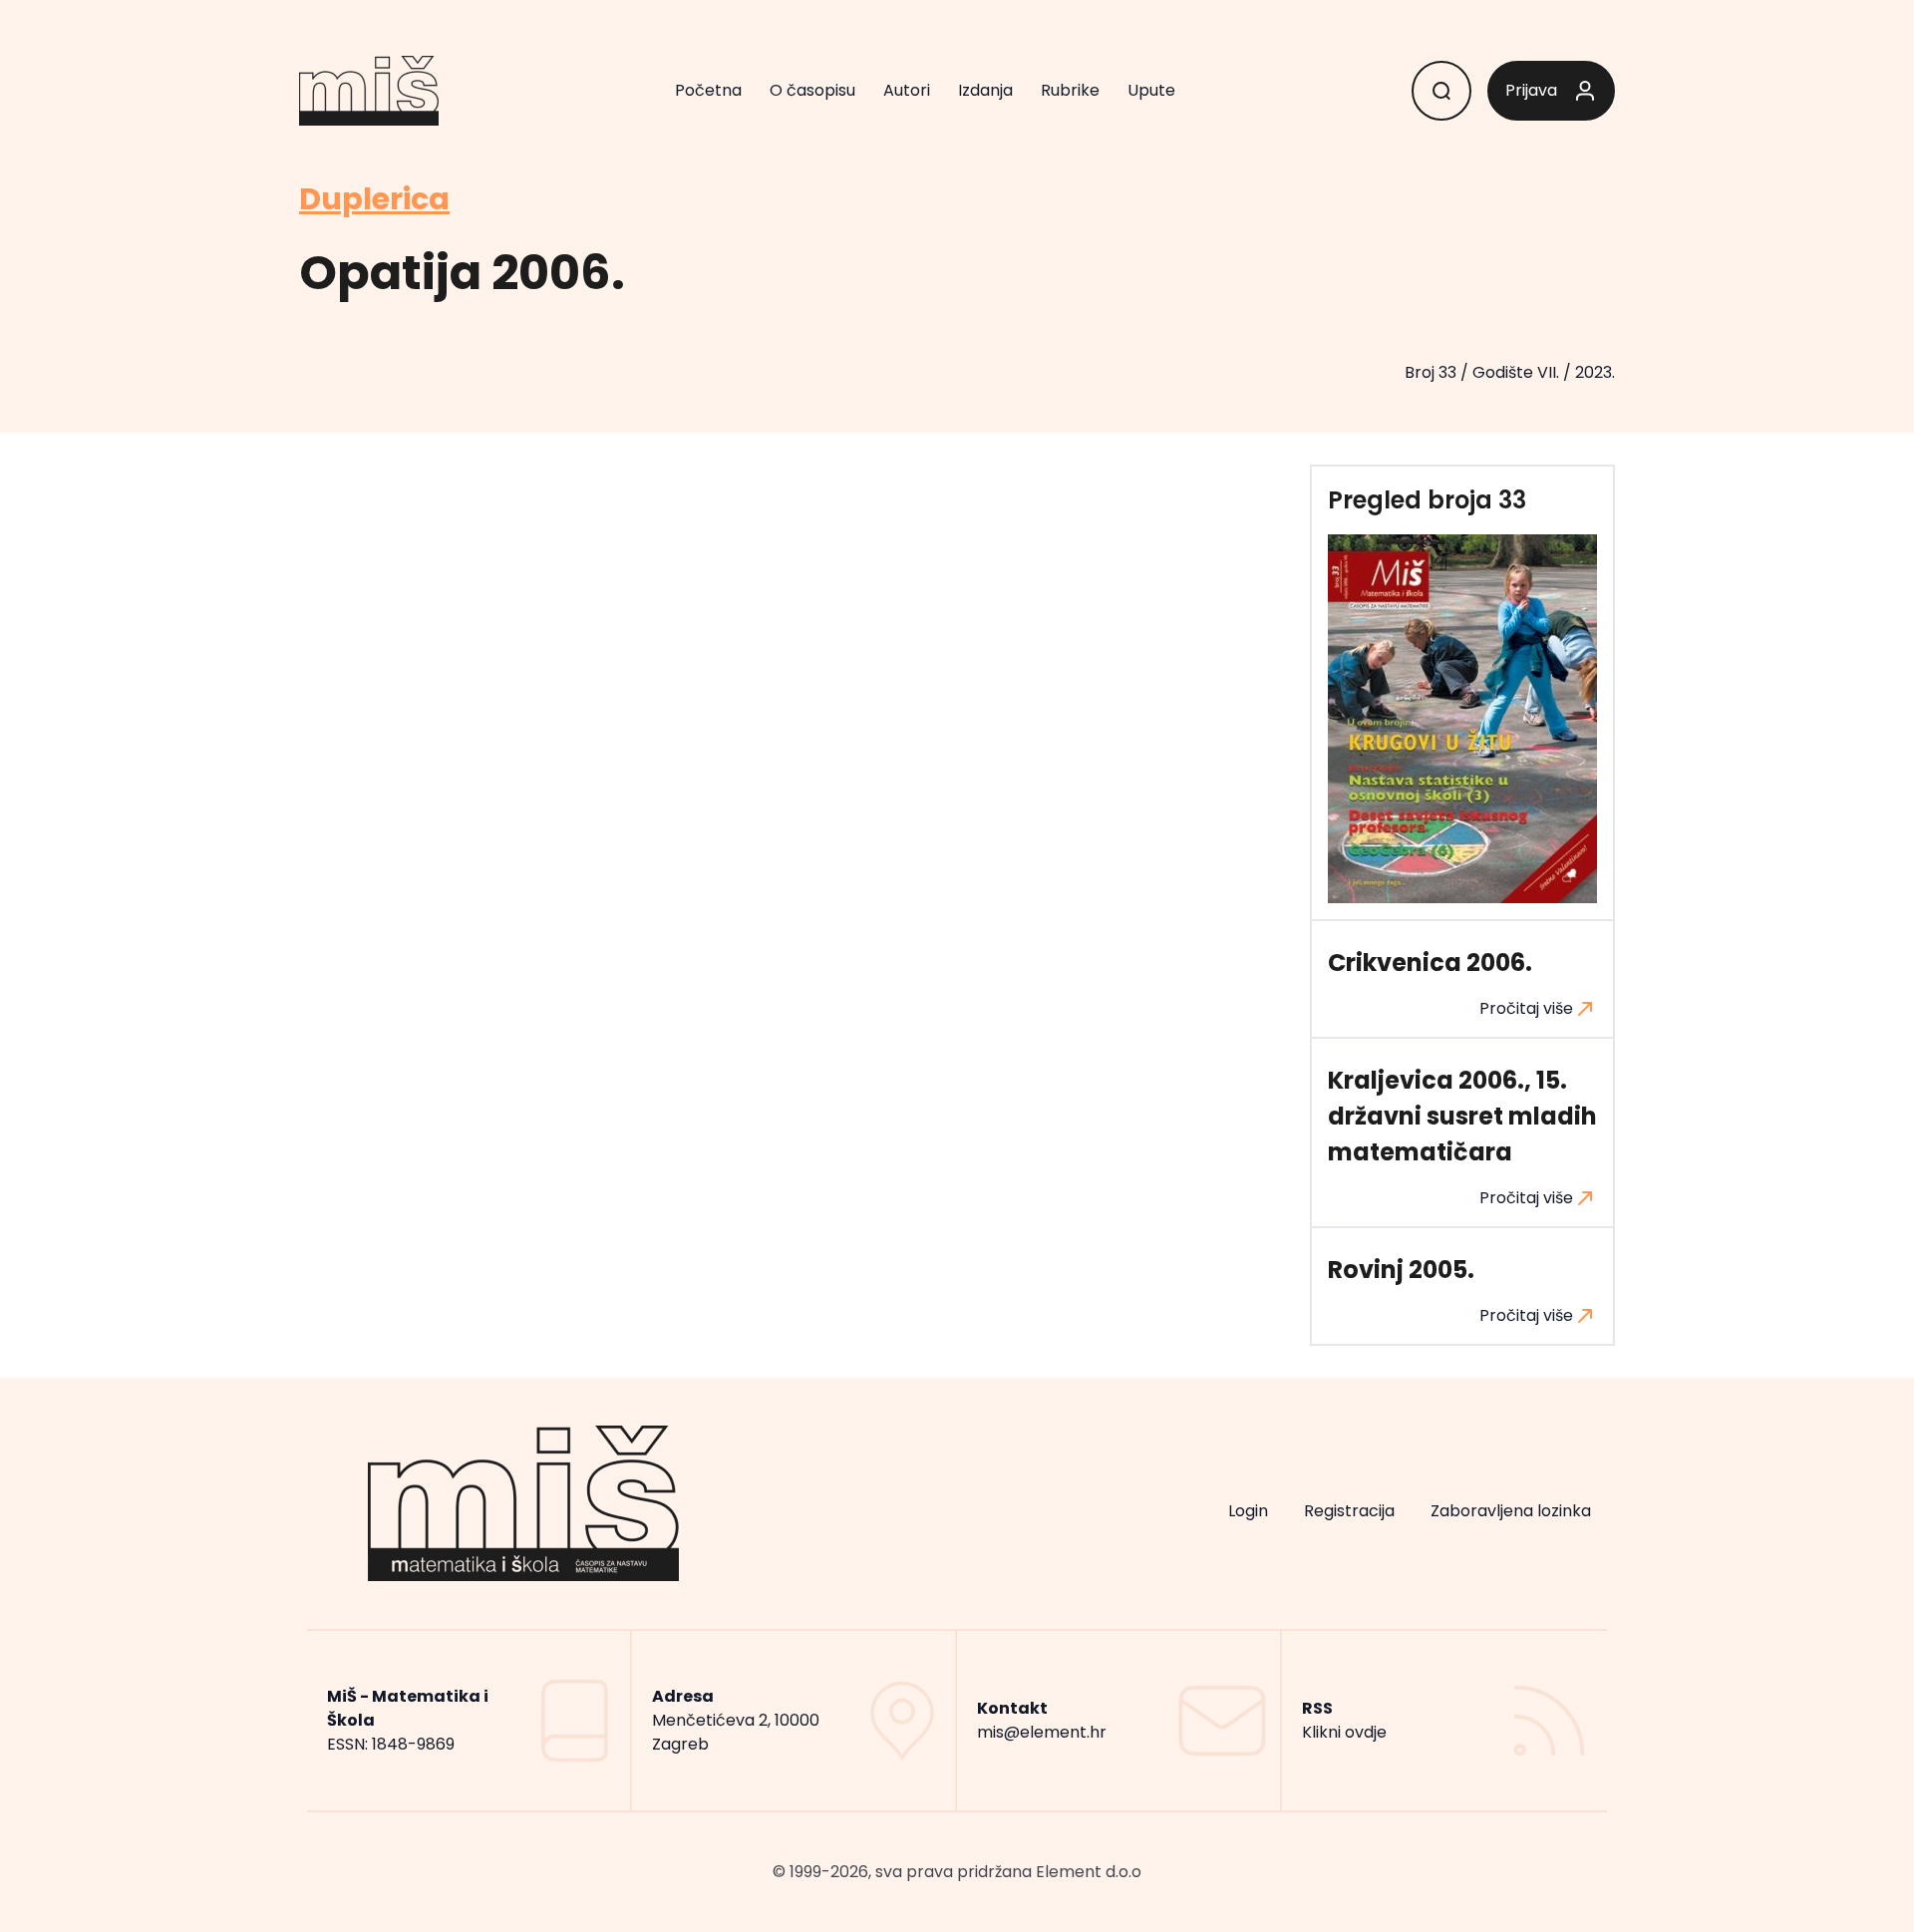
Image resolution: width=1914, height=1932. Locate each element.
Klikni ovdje (1344, 1732)
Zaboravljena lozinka (1511, 1511)
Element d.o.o (1089, 1872)
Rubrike (1070, 90)
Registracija (1349, 1511)
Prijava (1531, 90)
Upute (1151, 90)
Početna (708, 90)
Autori (907, 90)
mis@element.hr (1042, 1732)
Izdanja (985, 90)
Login (1248, 1511)
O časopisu (812, 90)
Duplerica (374, 199)
